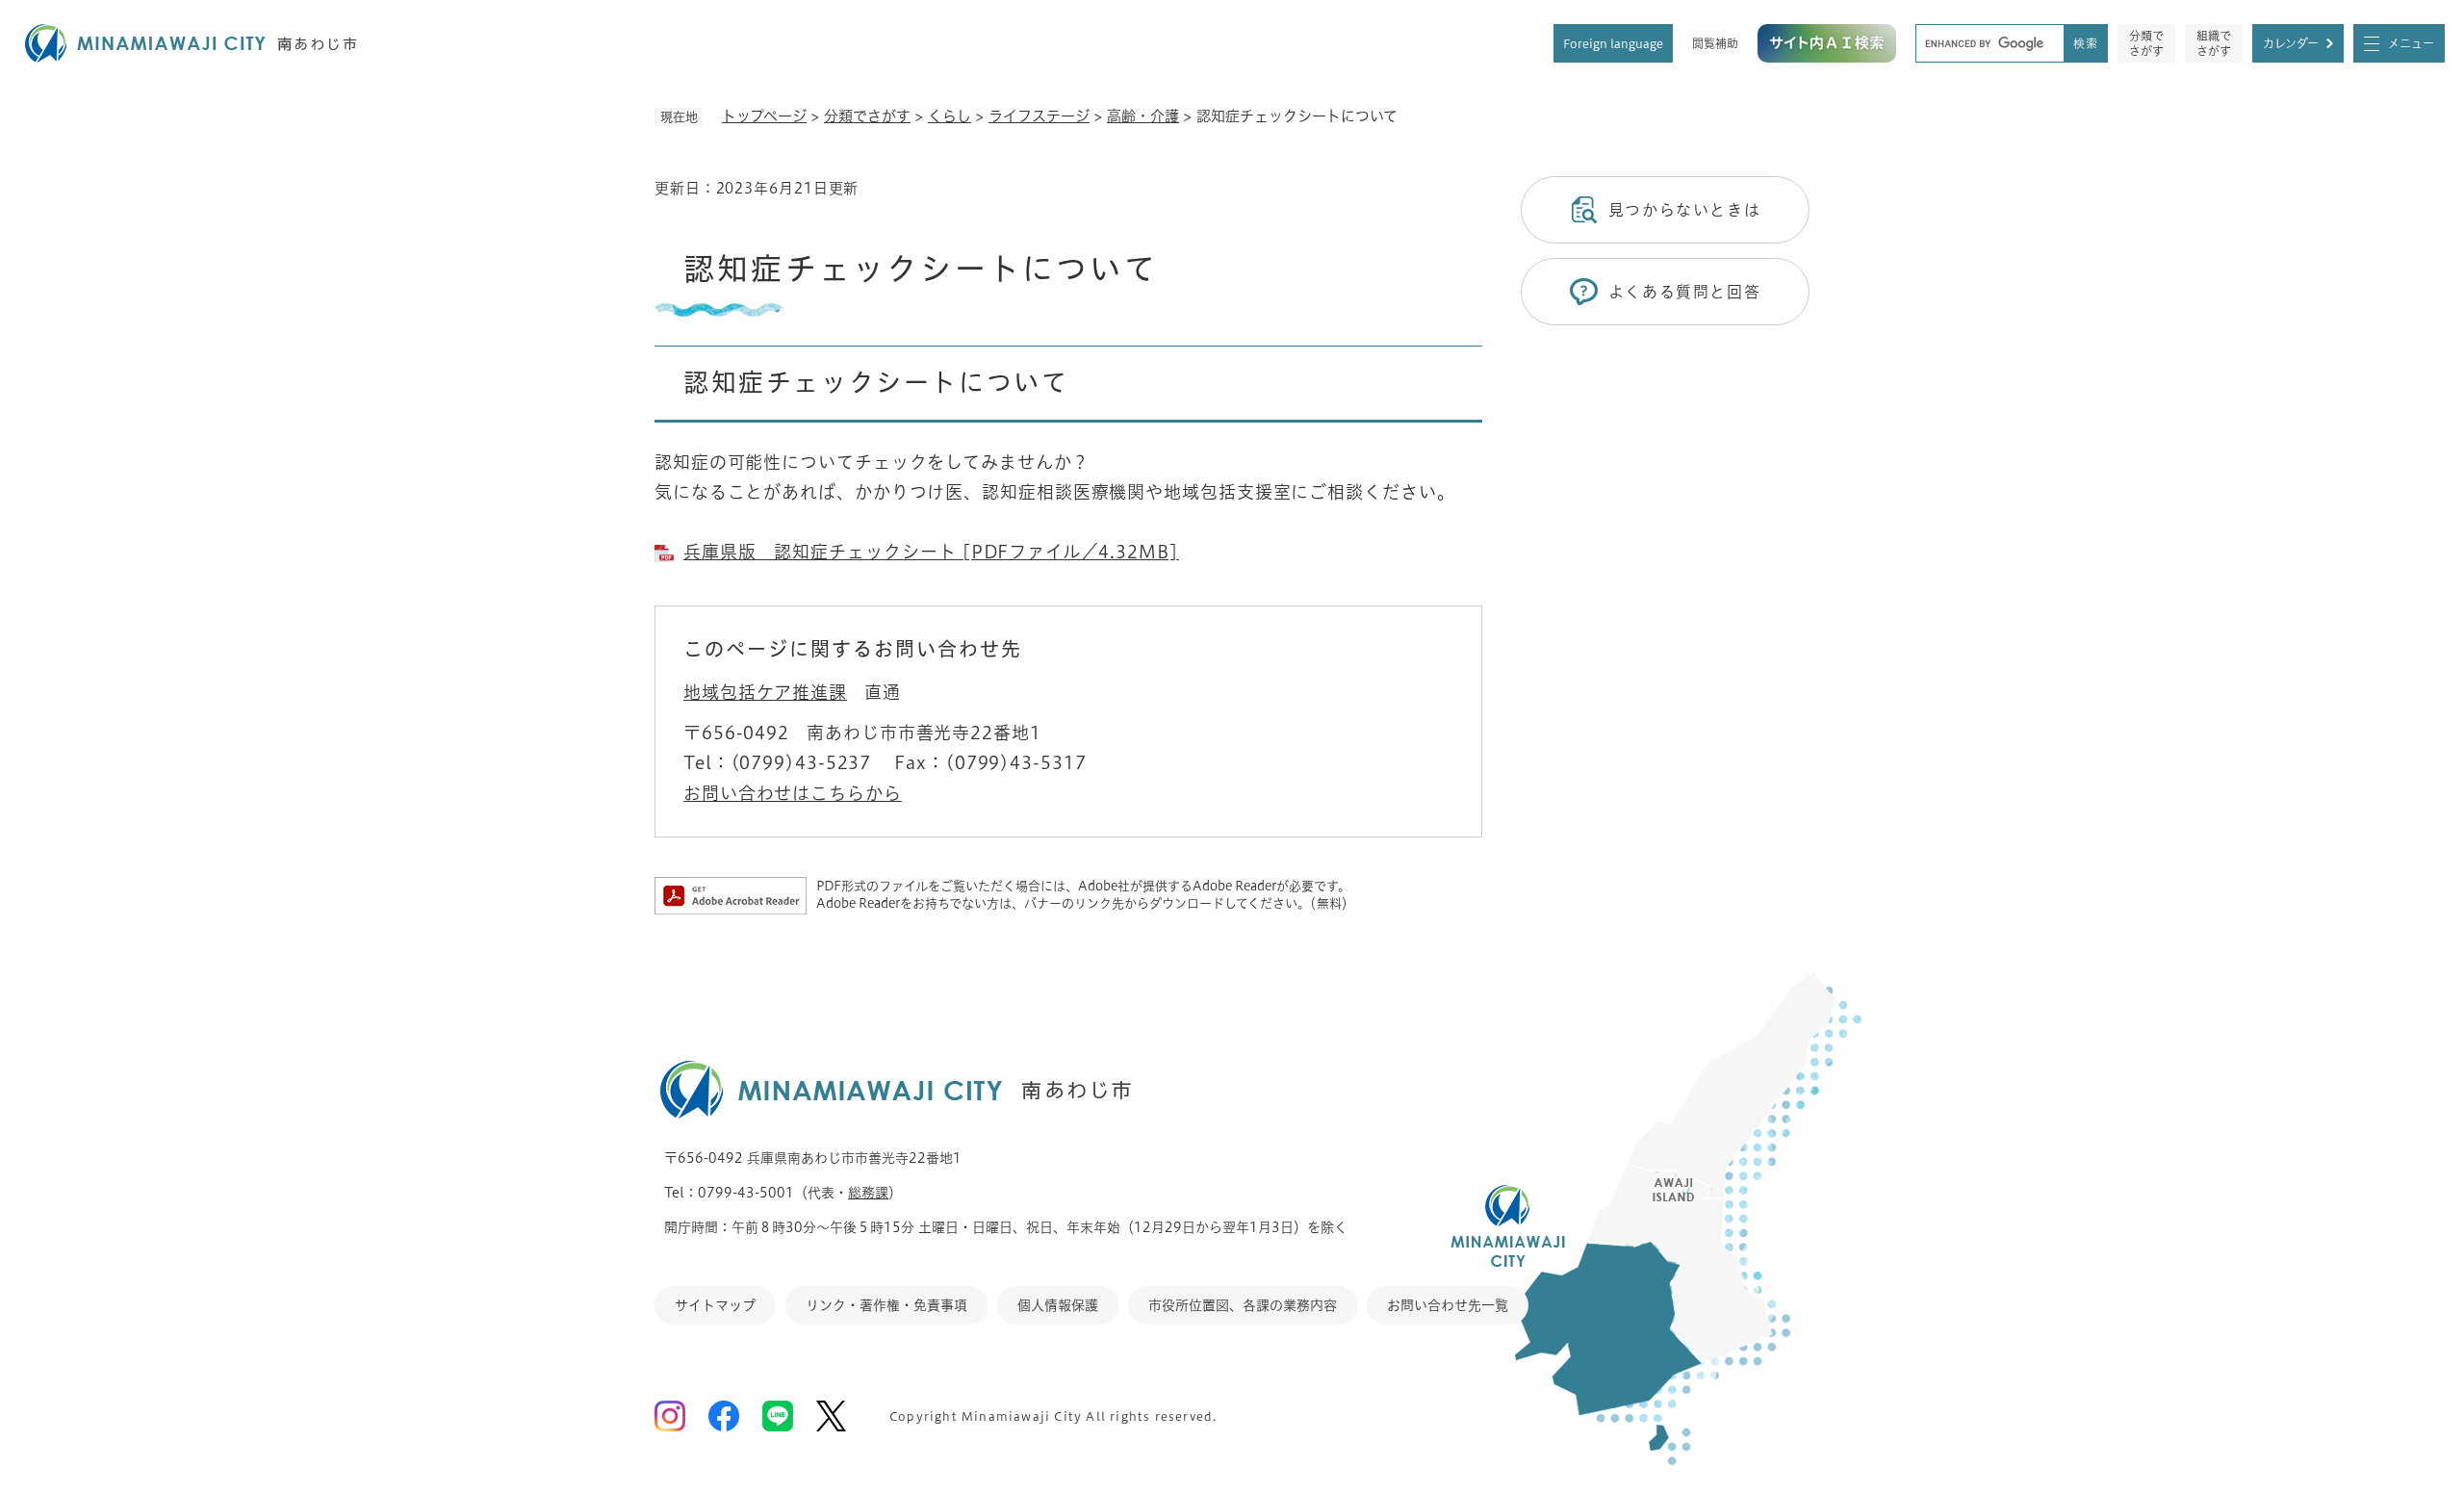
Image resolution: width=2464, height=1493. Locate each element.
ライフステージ (1039, 116)
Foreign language (1613, 43)
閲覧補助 (1715, 43)
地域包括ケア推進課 (765, 692)
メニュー (2411, 43)
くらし (950, 116)
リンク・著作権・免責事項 (886, 1305)
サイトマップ (715, 1305)
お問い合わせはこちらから (793, 793)
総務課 (868, 1193)
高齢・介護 (1143, 116)
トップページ (764, 116)
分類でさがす (2146, 43)
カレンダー (2291, 43)
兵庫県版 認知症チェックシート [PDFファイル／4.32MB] (931, 552)
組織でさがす (2214, 43)
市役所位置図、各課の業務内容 (1243, 1305)
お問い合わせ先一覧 (1448, 1305)
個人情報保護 (1058, 1305)
